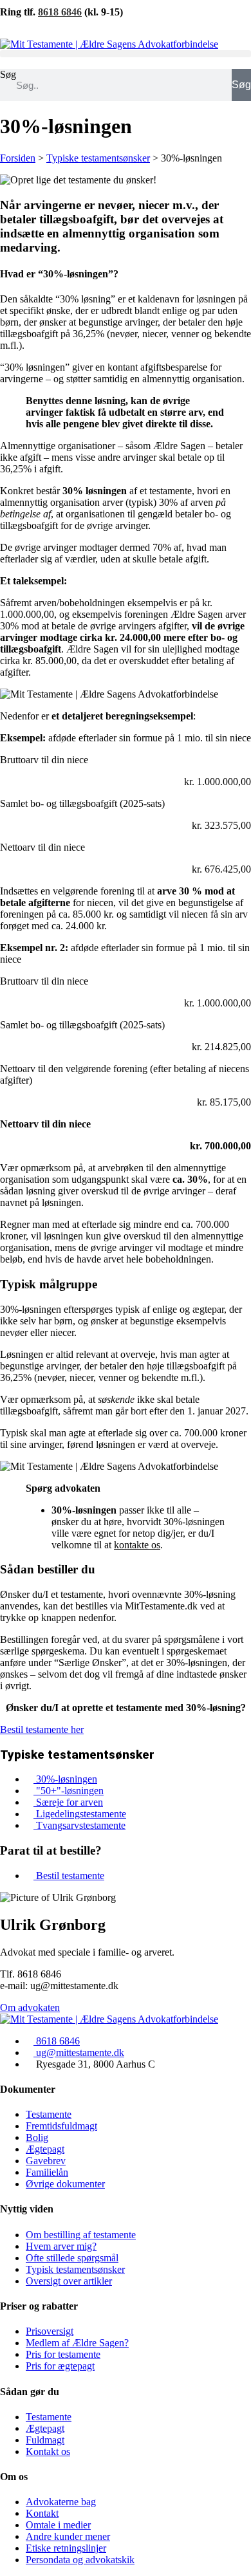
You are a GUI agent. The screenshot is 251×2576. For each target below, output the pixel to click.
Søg (8, 74)
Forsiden (18, 158)
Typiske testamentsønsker (98, 158)
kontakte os (137, 1545)
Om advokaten (30, 2007)
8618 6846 (60, 12)
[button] (126, 54)
